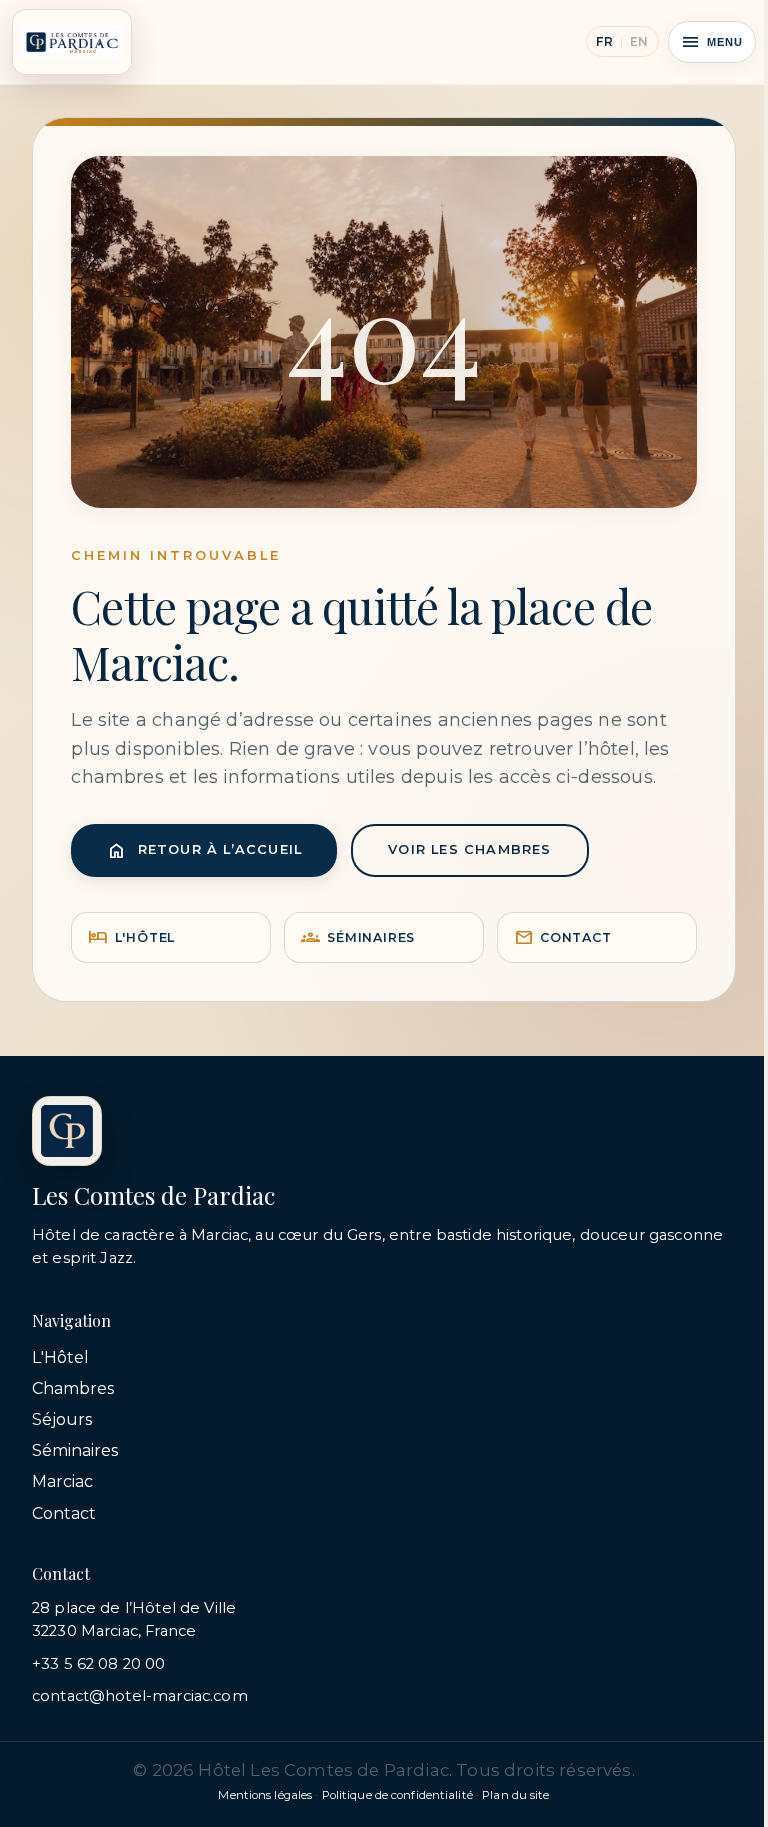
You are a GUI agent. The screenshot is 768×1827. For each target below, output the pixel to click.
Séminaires (358, 937)
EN (639, 41)
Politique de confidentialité (397, 1795)
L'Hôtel (60, 1357)
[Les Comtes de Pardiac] (72, 42)
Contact (563, 937)
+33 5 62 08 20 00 (99, 1664)
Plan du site (515, 1795)
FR (604, 41)
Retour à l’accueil (205, 850)
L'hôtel (131, 937)
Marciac (62, 1481)
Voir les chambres (469, 849)
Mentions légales (265, 1795)
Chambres (73, 1388)
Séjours (62, 1419)
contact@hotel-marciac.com (140, 1696)
